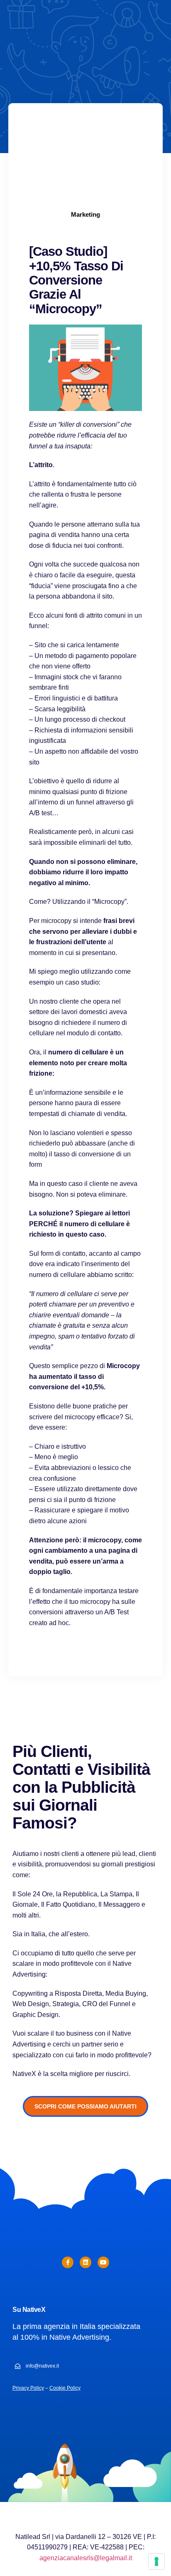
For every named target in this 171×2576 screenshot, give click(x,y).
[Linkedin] (85, 2262)
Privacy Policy (28, 2388)
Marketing (85, 214)
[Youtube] (103, 2262)
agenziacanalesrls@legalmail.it (86, 2558)
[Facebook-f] (68, 2262)
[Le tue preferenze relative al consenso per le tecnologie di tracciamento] (156, 2561)
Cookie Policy (65, 2388)
